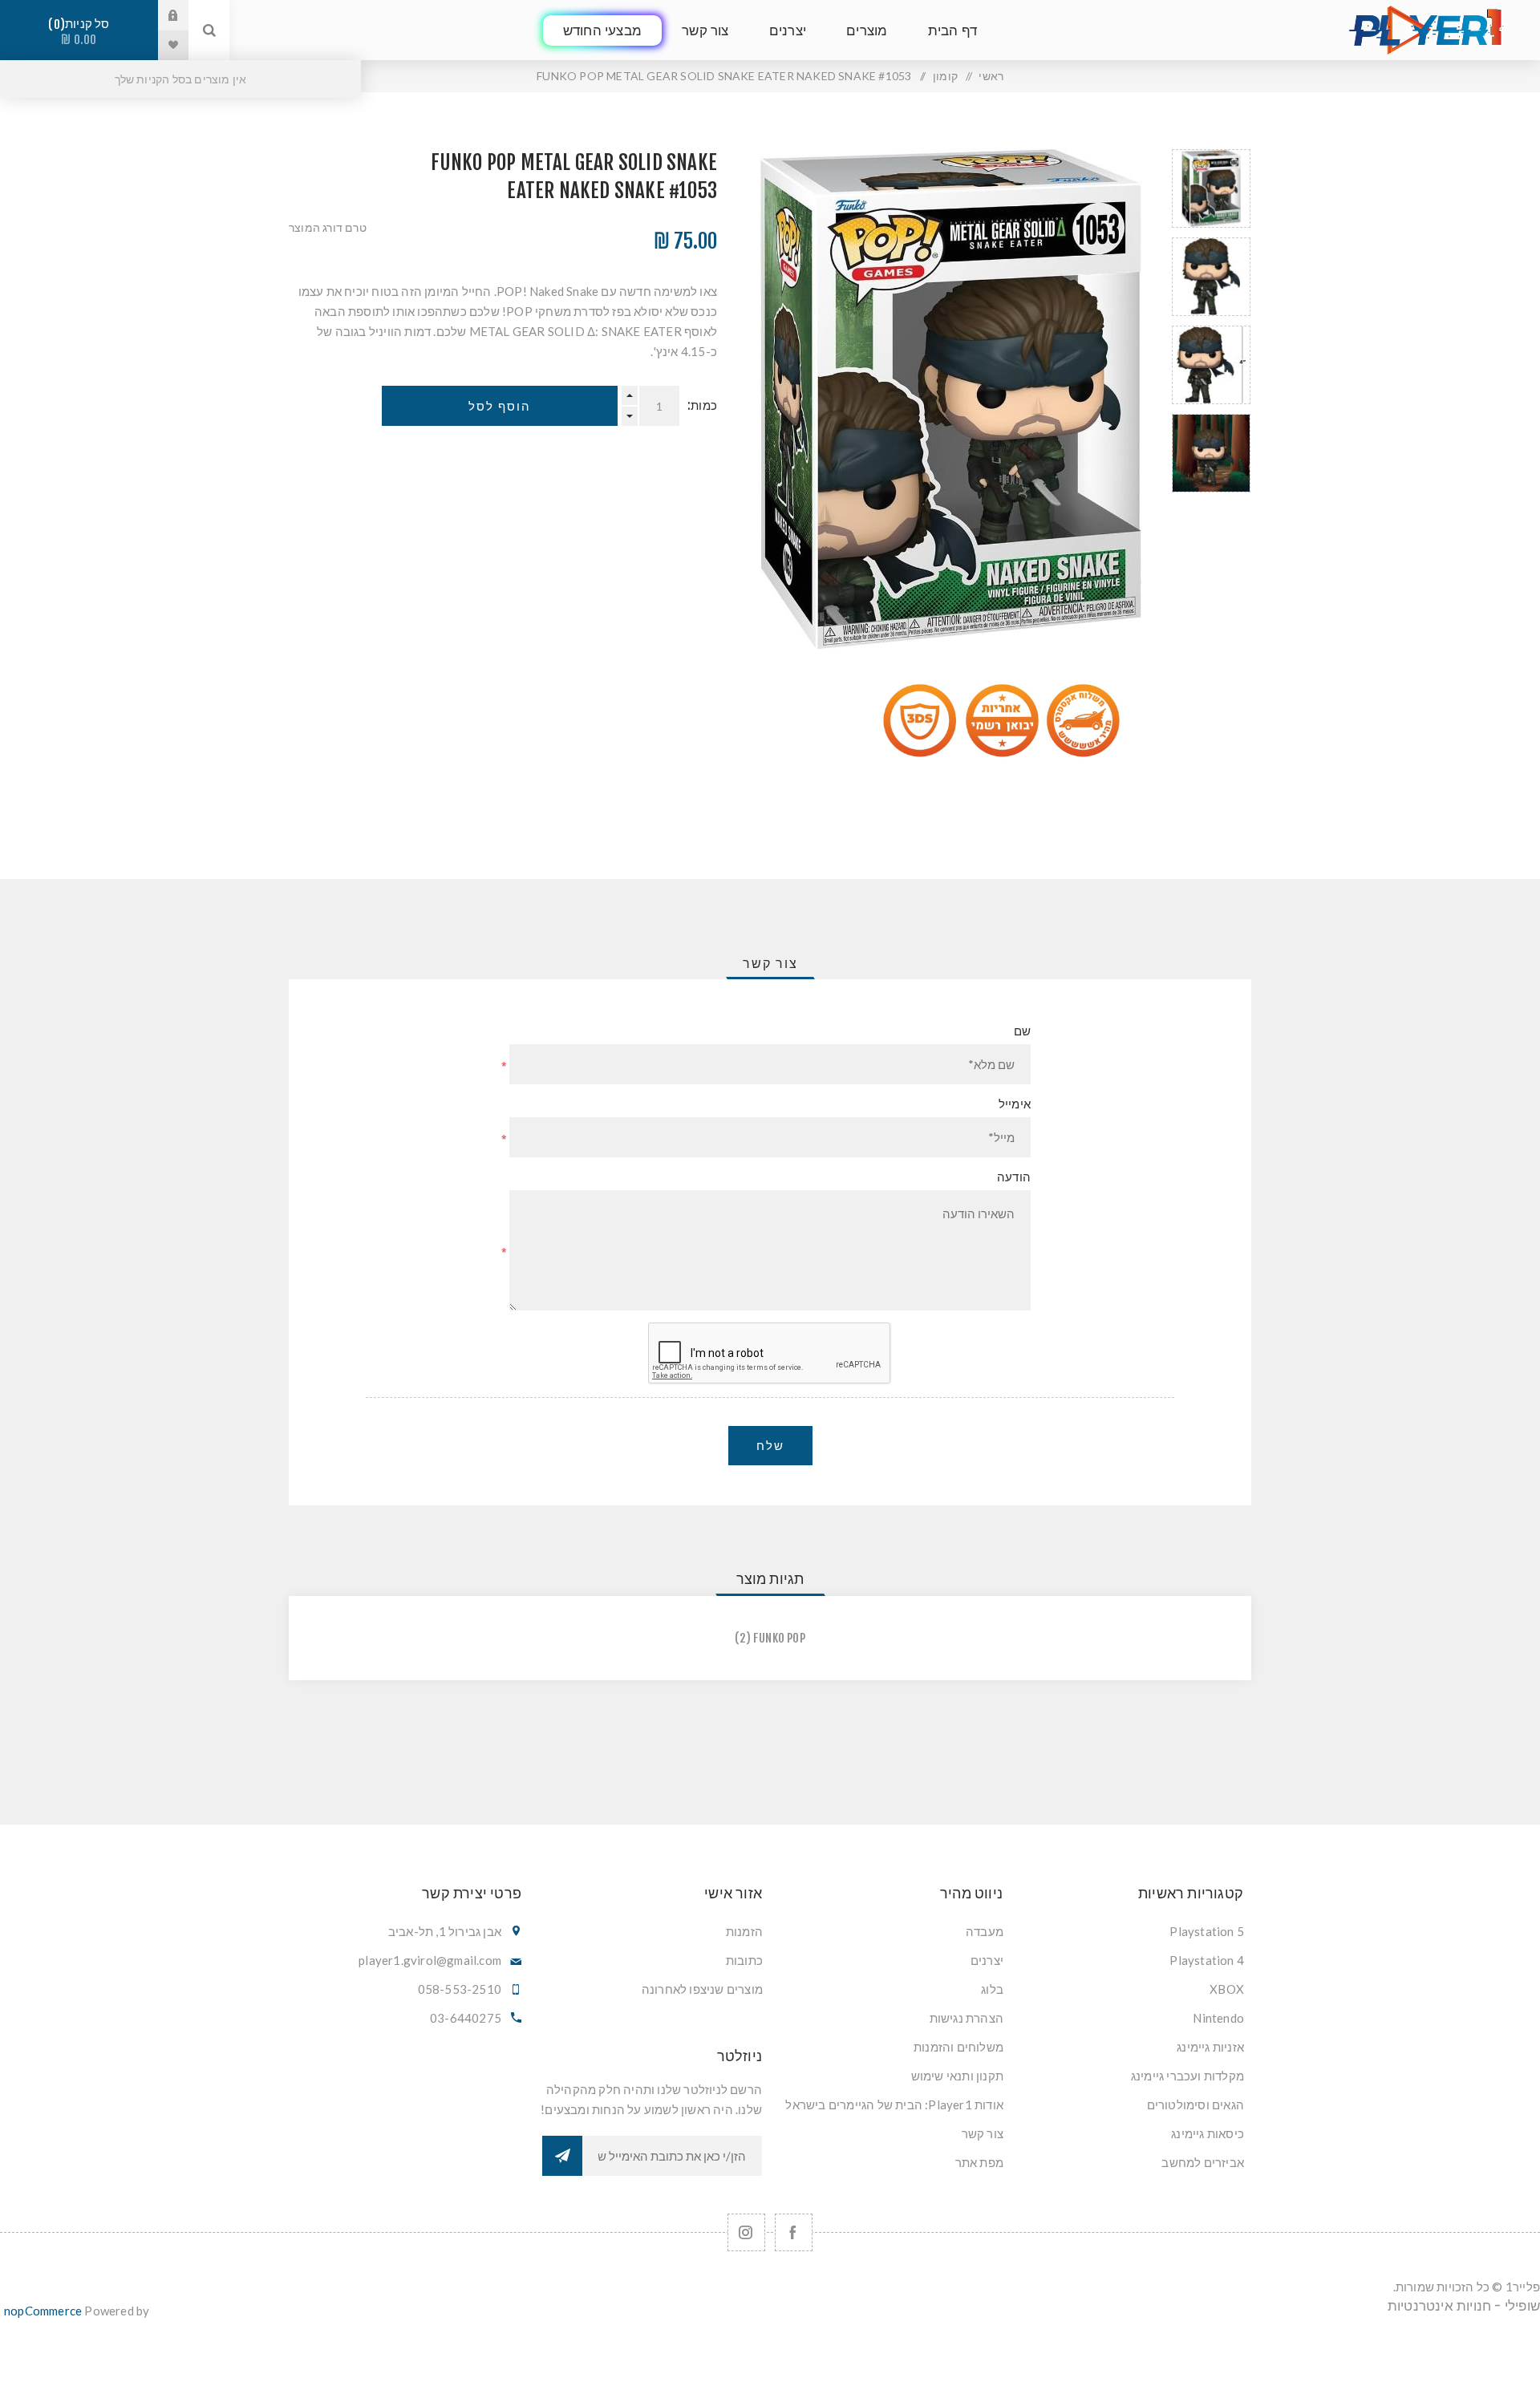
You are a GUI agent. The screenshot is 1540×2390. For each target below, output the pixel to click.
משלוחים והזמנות (958, 2047)
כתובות (744, 1960)
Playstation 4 (1207, 1960)
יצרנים (987, 1960)
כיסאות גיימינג (1208, 2133)
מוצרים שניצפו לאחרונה (702, 1989)
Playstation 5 (1207, 1931)
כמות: (702, 405)
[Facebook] (794, 2232)
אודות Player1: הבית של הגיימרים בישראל (894, 2104)
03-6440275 (466, 2018)
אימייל (1015, 1104)
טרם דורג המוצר (328, 227)
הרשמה (562, 2156)
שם (1022, 1031)
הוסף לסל (500, 406)
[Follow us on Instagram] (746, 2232)
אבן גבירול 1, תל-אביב (445, 1931)
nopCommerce (43, 2311)
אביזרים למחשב (1203, 2162)
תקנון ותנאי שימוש (957, 2076)
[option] (1211, 188)
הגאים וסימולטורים (1196, 2104)
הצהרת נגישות (967, 2018)
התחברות (161, 15)
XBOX (1227, 1989)
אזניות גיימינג (1210, 2047)
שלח (770, 1446)
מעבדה (985, 1931)
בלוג (992, 1989)
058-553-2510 (460, 1989)
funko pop (779, 1638)
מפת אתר (979, 2162)
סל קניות (82, 32)
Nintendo (1218, 2018)
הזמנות (744, 1931)
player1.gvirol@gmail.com (430, 1960)
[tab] (770, 963)
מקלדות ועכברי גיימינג (1187, 2076)
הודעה (1014, 1177)
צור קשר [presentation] (770, 963)
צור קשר (983, 2133)
